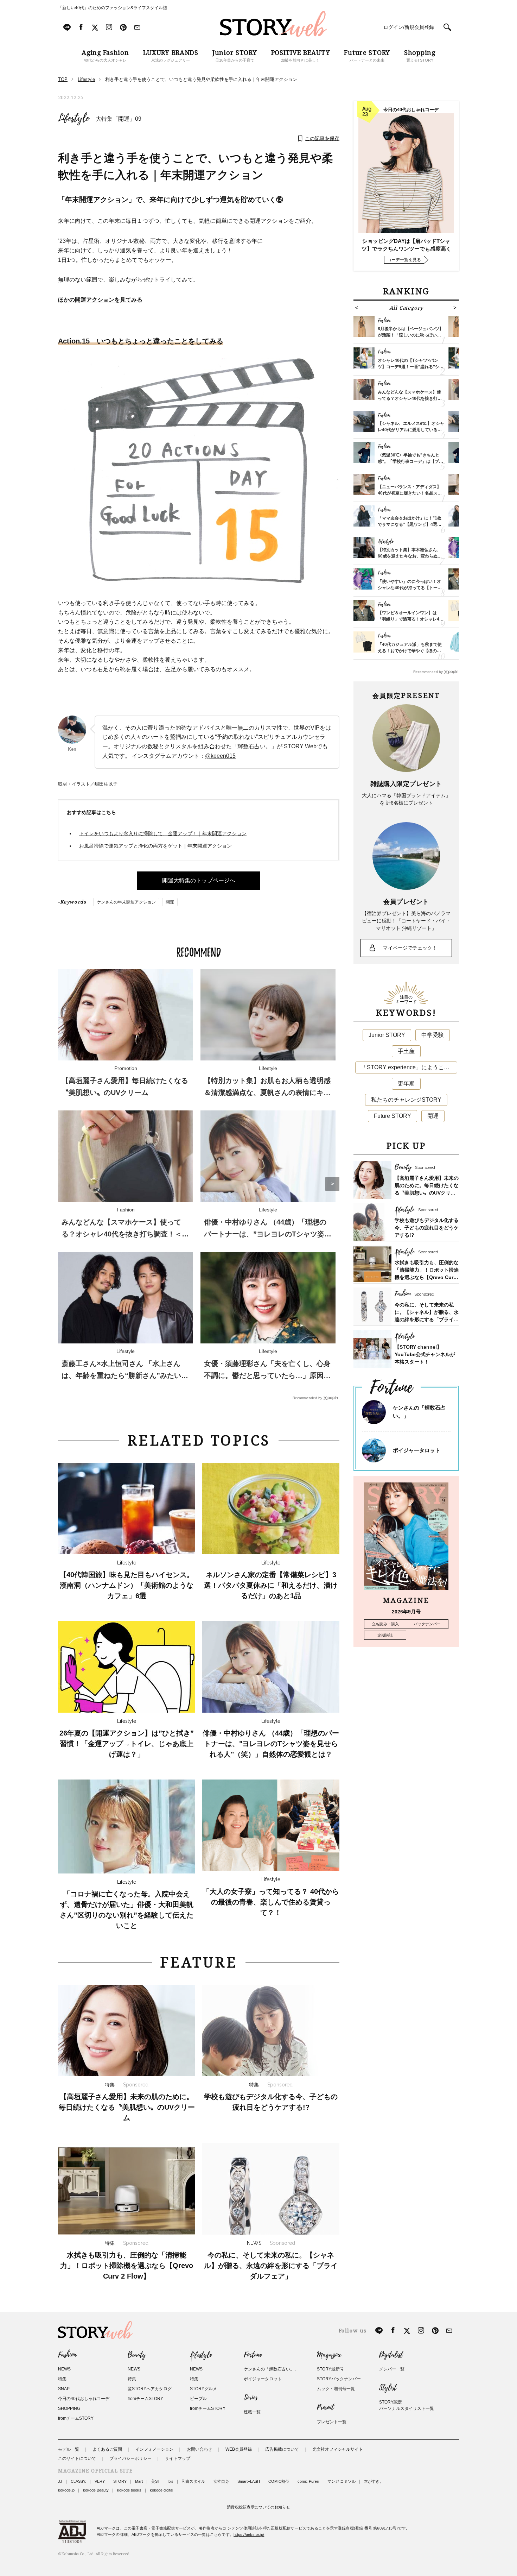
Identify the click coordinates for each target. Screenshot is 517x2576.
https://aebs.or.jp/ (249, 2534)
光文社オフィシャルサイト (338, 2449)
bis (171, 2481)
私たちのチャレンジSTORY (406, 1100)
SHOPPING (69, 2408)
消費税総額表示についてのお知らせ (258, 2507)
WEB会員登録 (239, 2449)
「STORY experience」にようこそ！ (408, 1067)
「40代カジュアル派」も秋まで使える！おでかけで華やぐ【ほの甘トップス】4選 (410, 651)
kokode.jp (66, 2490)
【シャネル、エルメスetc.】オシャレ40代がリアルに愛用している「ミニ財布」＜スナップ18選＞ (411, 430)
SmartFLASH (249, 2481)
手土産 (406, 1051)
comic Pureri (308, 2481)
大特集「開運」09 (119, 119)
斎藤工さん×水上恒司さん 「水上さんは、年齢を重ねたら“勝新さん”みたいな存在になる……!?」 (125, 1375)
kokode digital (161, 2490)
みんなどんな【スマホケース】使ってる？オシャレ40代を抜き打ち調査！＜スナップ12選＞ (125, 1234)
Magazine (329, 2355)
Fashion (67, 2355)
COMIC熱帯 (279, 2481)
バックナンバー (427, 1624)
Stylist (388, 2388)
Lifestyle (74, 118)
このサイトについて (77, 2458)
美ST (156, 2481)
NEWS (64, 2369)
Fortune (253, 2355)
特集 (62, 2379)
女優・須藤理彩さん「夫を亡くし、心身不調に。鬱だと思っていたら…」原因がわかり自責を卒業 (267, 1375)
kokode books (129, 2490)
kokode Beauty (96, 2490)
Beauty (137, 2355)
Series (251, 2398)
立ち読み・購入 (385, 1624)
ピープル (198, 2399)
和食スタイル (193, 2481)
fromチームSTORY (76, 2418)
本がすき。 (374, 2481)
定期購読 (385, 1635)
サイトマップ (178, 2458)
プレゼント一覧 (332, 2422)
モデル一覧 (69, 2449)
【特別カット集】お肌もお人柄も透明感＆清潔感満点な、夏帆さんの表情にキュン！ (267, 1092)
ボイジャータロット (417, 1450)
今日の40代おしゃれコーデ (84, 2399)
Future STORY (392, 1116)
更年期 (406, 1084)
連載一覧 (252, 2412)
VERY (100, 2481)
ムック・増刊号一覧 (336, 2389)
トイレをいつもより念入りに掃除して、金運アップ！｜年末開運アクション (163, 833)
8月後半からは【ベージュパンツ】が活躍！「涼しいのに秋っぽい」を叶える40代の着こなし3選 (411, 335)
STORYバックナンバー (339, 2379)
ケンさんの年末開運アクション (126, 902)
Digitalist (391, 2355)
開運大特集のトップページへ (199, 880)
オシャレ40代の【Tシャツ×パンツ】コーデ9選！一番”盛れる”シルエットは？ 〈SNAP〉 (411, 367)
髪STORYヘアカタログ (150, 2389)
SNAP (64, 2389)
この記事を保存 (322, 138)
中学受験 (433, 1035)
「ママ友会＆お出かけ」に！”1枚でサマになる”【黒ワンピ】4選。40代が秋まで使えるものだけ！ (410, 524)
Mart (139, 2481)
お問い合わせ (199, 2449)
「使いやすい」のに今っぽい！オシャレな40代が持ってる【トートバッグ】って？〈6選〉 (410, 588)
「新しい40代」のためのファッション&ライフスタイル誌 (113, 8)
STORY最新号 (330, 2369)
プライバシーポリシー (130, 2458)
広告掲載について (282, 2449)
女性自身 (221, 2481)
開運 (170, 902)
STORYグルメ (203, 2389)
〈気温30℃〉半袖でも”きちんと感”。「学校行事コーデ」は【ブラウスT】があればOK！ (410, 461)
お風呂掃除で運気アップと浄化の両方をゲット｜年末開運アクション (155, 846)
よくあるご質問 (107, 2449)
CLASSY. (78, 2481)
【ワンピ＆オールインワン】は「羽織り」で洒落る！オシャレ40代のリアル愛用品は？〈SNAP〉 (410, 619)
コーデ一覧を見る (404, 260)
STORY (120, 2481)
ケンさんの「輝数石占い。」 (271, 2369)
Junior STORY (387, 1035)
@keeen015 (220, 756)
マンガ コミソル (342, 2481)
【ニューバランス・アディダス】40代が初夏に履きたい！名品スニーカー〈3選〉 (410, 493)
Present (325, 2407)
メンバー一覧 (392, 2369)
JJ (60, 2481)
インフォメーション (154, 2449)
